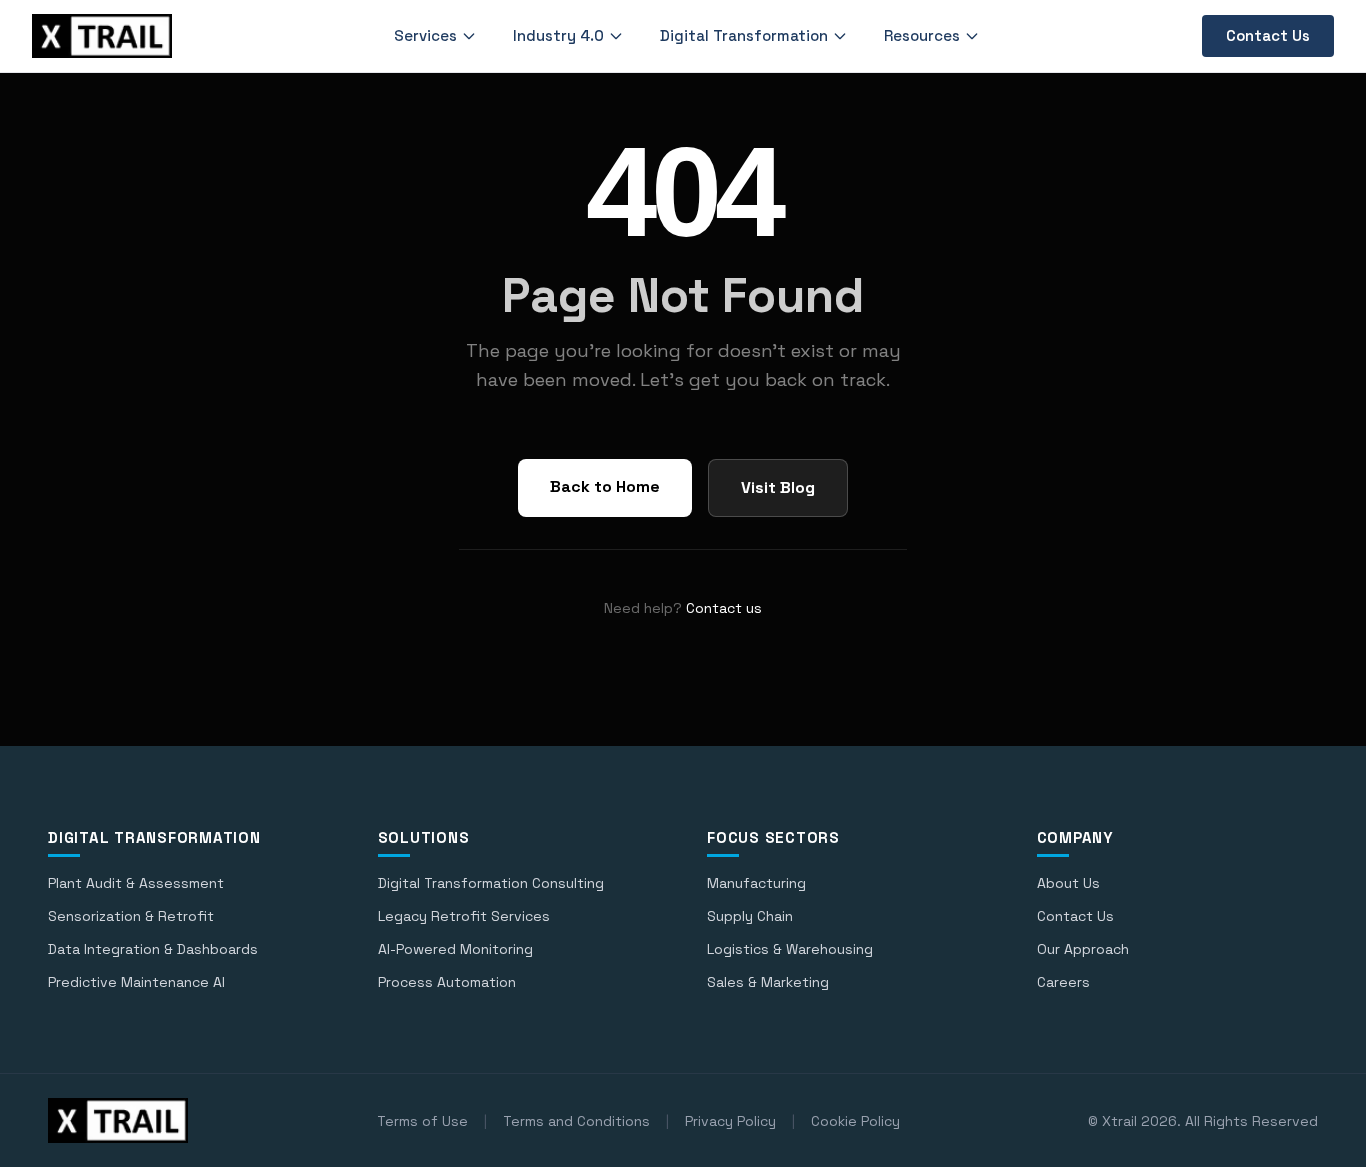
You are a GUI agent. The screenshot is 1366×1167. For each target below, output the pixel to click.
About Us (1068, 883)
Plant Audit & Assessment (136, 883)
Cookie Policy (855, 1121)
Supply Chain (750, 916)
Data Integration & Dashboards (153, 949)
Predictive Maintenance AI (136, 982)
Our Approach (1083, 949)
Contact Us (1268, 35)
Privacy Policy (730, 1121)
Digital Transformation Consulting (491, 883)
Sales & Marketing (768, 982)
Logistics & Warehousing (790, 949)
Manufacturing (756, 883)
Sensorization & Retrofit (131, 916)
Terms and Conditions (576, 1121)
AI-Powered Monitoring (455, 949)
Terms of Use (422, 1121)
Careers (1063, 982)
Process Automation (447, 982)
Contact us (724, 608)
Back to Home (605, 486)
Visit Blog (778, 487)
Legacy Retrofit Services (464, 916)
